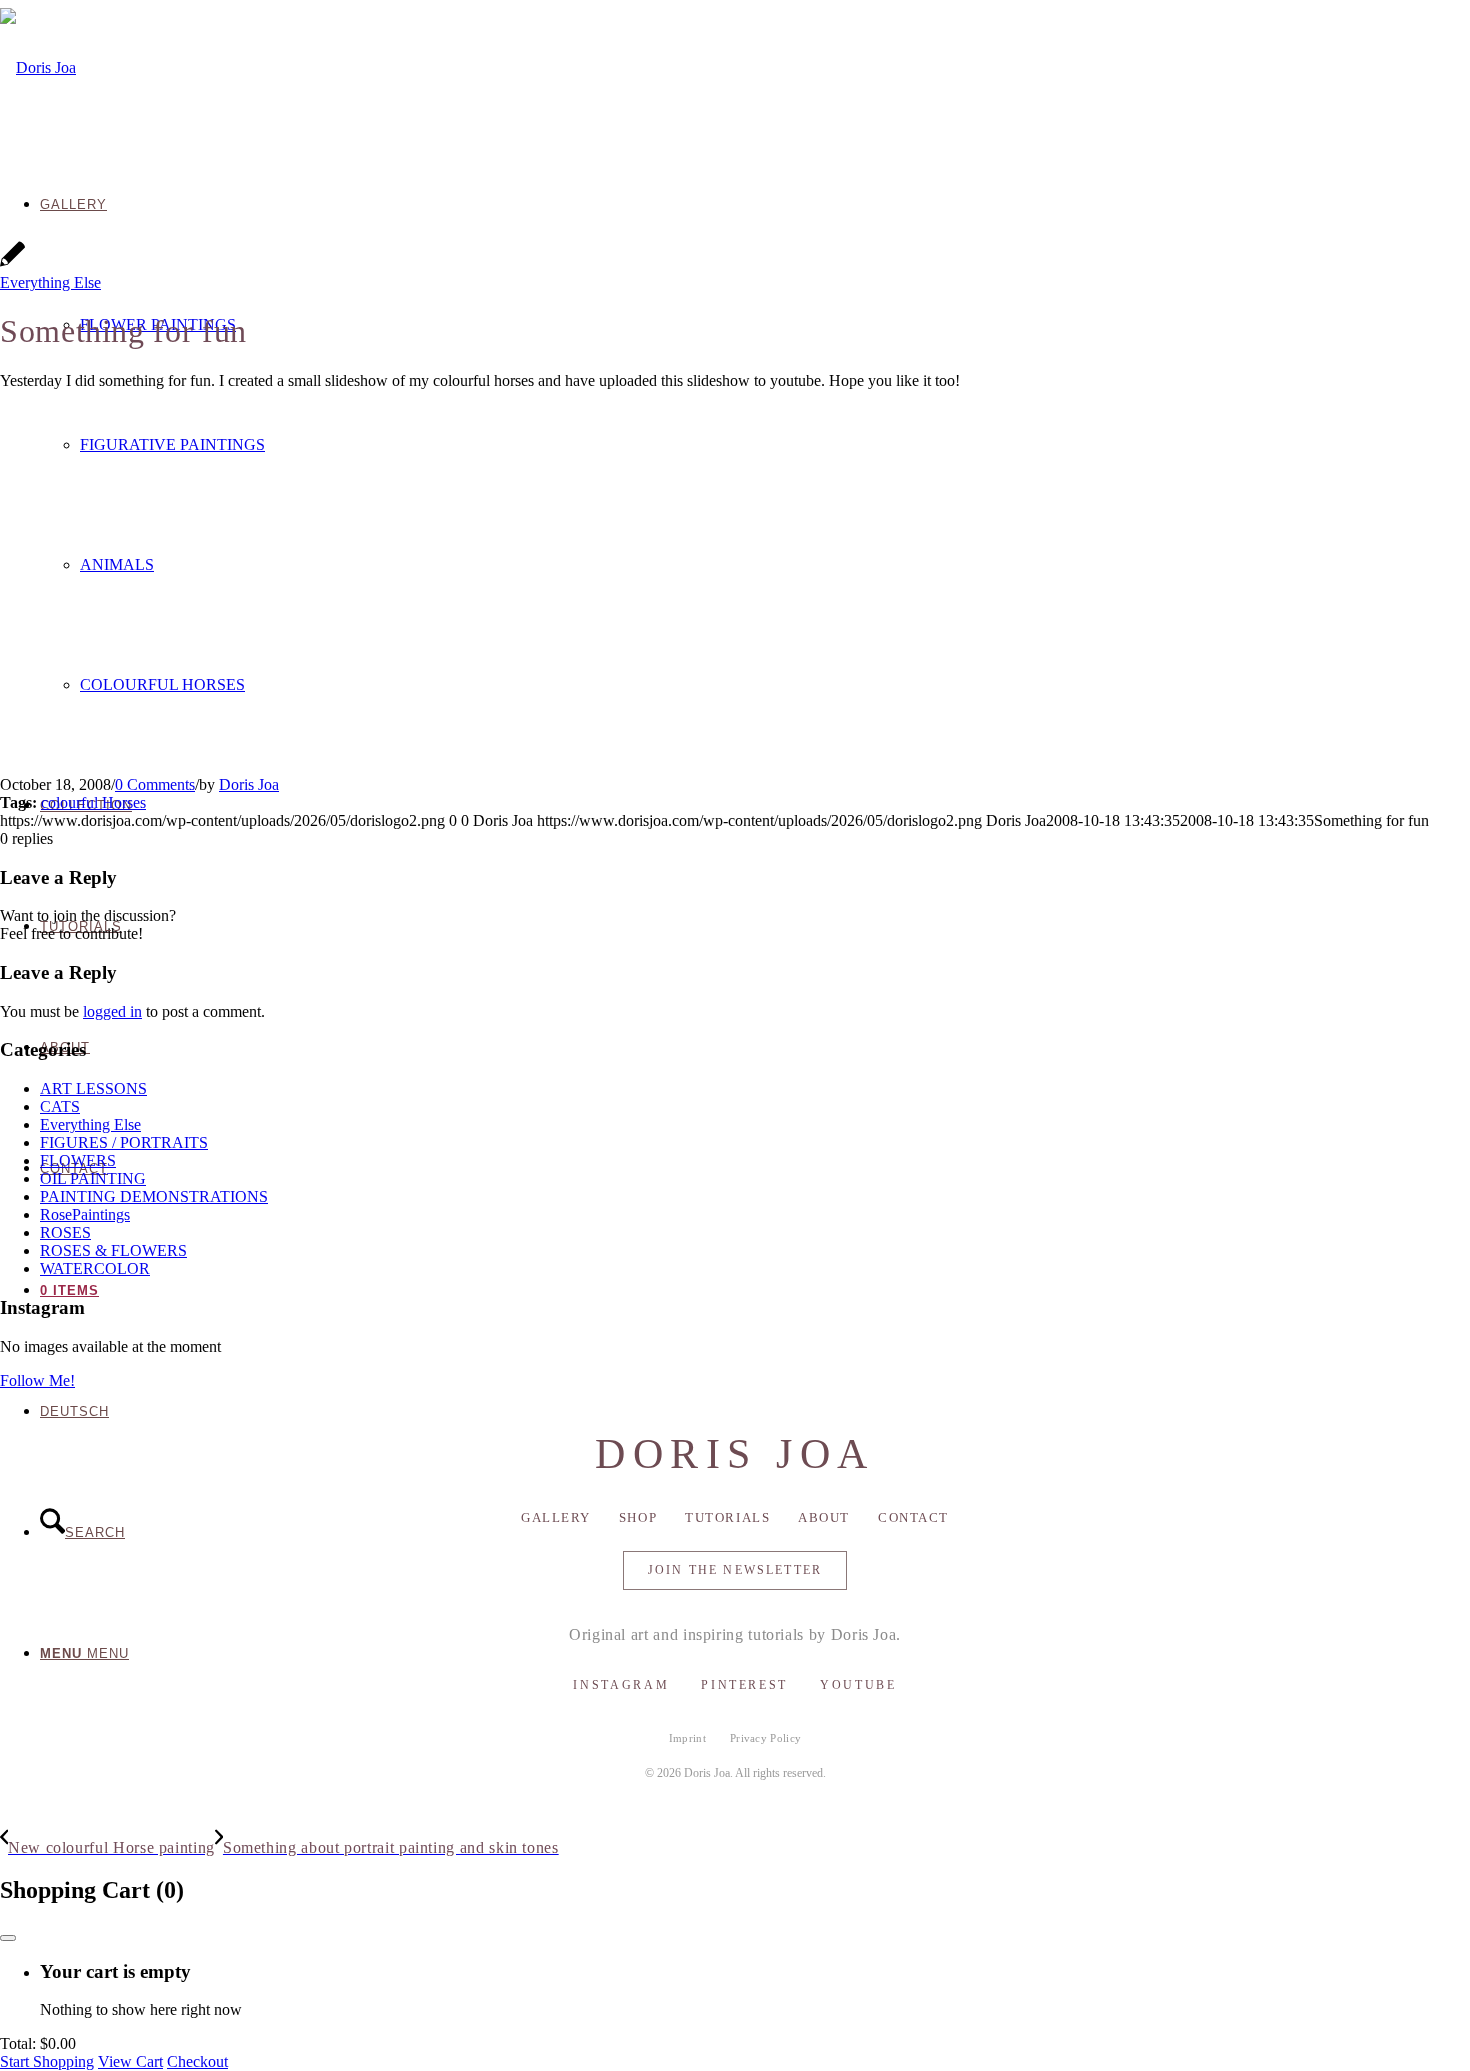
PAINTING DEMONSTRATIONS (154, 1196)
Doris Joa (249, 784)
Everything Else (50, 282)
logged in (112, 1011)
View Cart (130, 2061)
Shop (638, 1517)
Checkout (197, 2061)
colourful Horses (93, 802)
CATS (60, 1106)
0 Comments (155, 784)
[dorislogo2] (38, 67)
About (824, 1517)
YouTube (858, 1685)
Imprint (687, 1738)
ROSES (65, 1232)
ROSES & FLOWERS (113, 1250)
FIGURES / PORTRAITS (124, 1142)
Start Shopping (47, 2061)
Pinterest (744, 1685)
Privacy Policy (766, 1738)
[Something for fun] (12, 264)
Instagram (621, 1685)
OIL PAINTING (93, 1178)
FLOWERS (78, 1160)
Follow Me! (37, 1380)
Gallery (556, 1517)
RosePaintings (85, 1214)
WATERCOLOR (95, 1268)
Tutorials (727, 1517)
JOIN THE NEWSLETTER (735, 1570)
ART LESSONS (93, 1088)
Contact (913, 1517)
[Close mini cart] (8, 1938)
